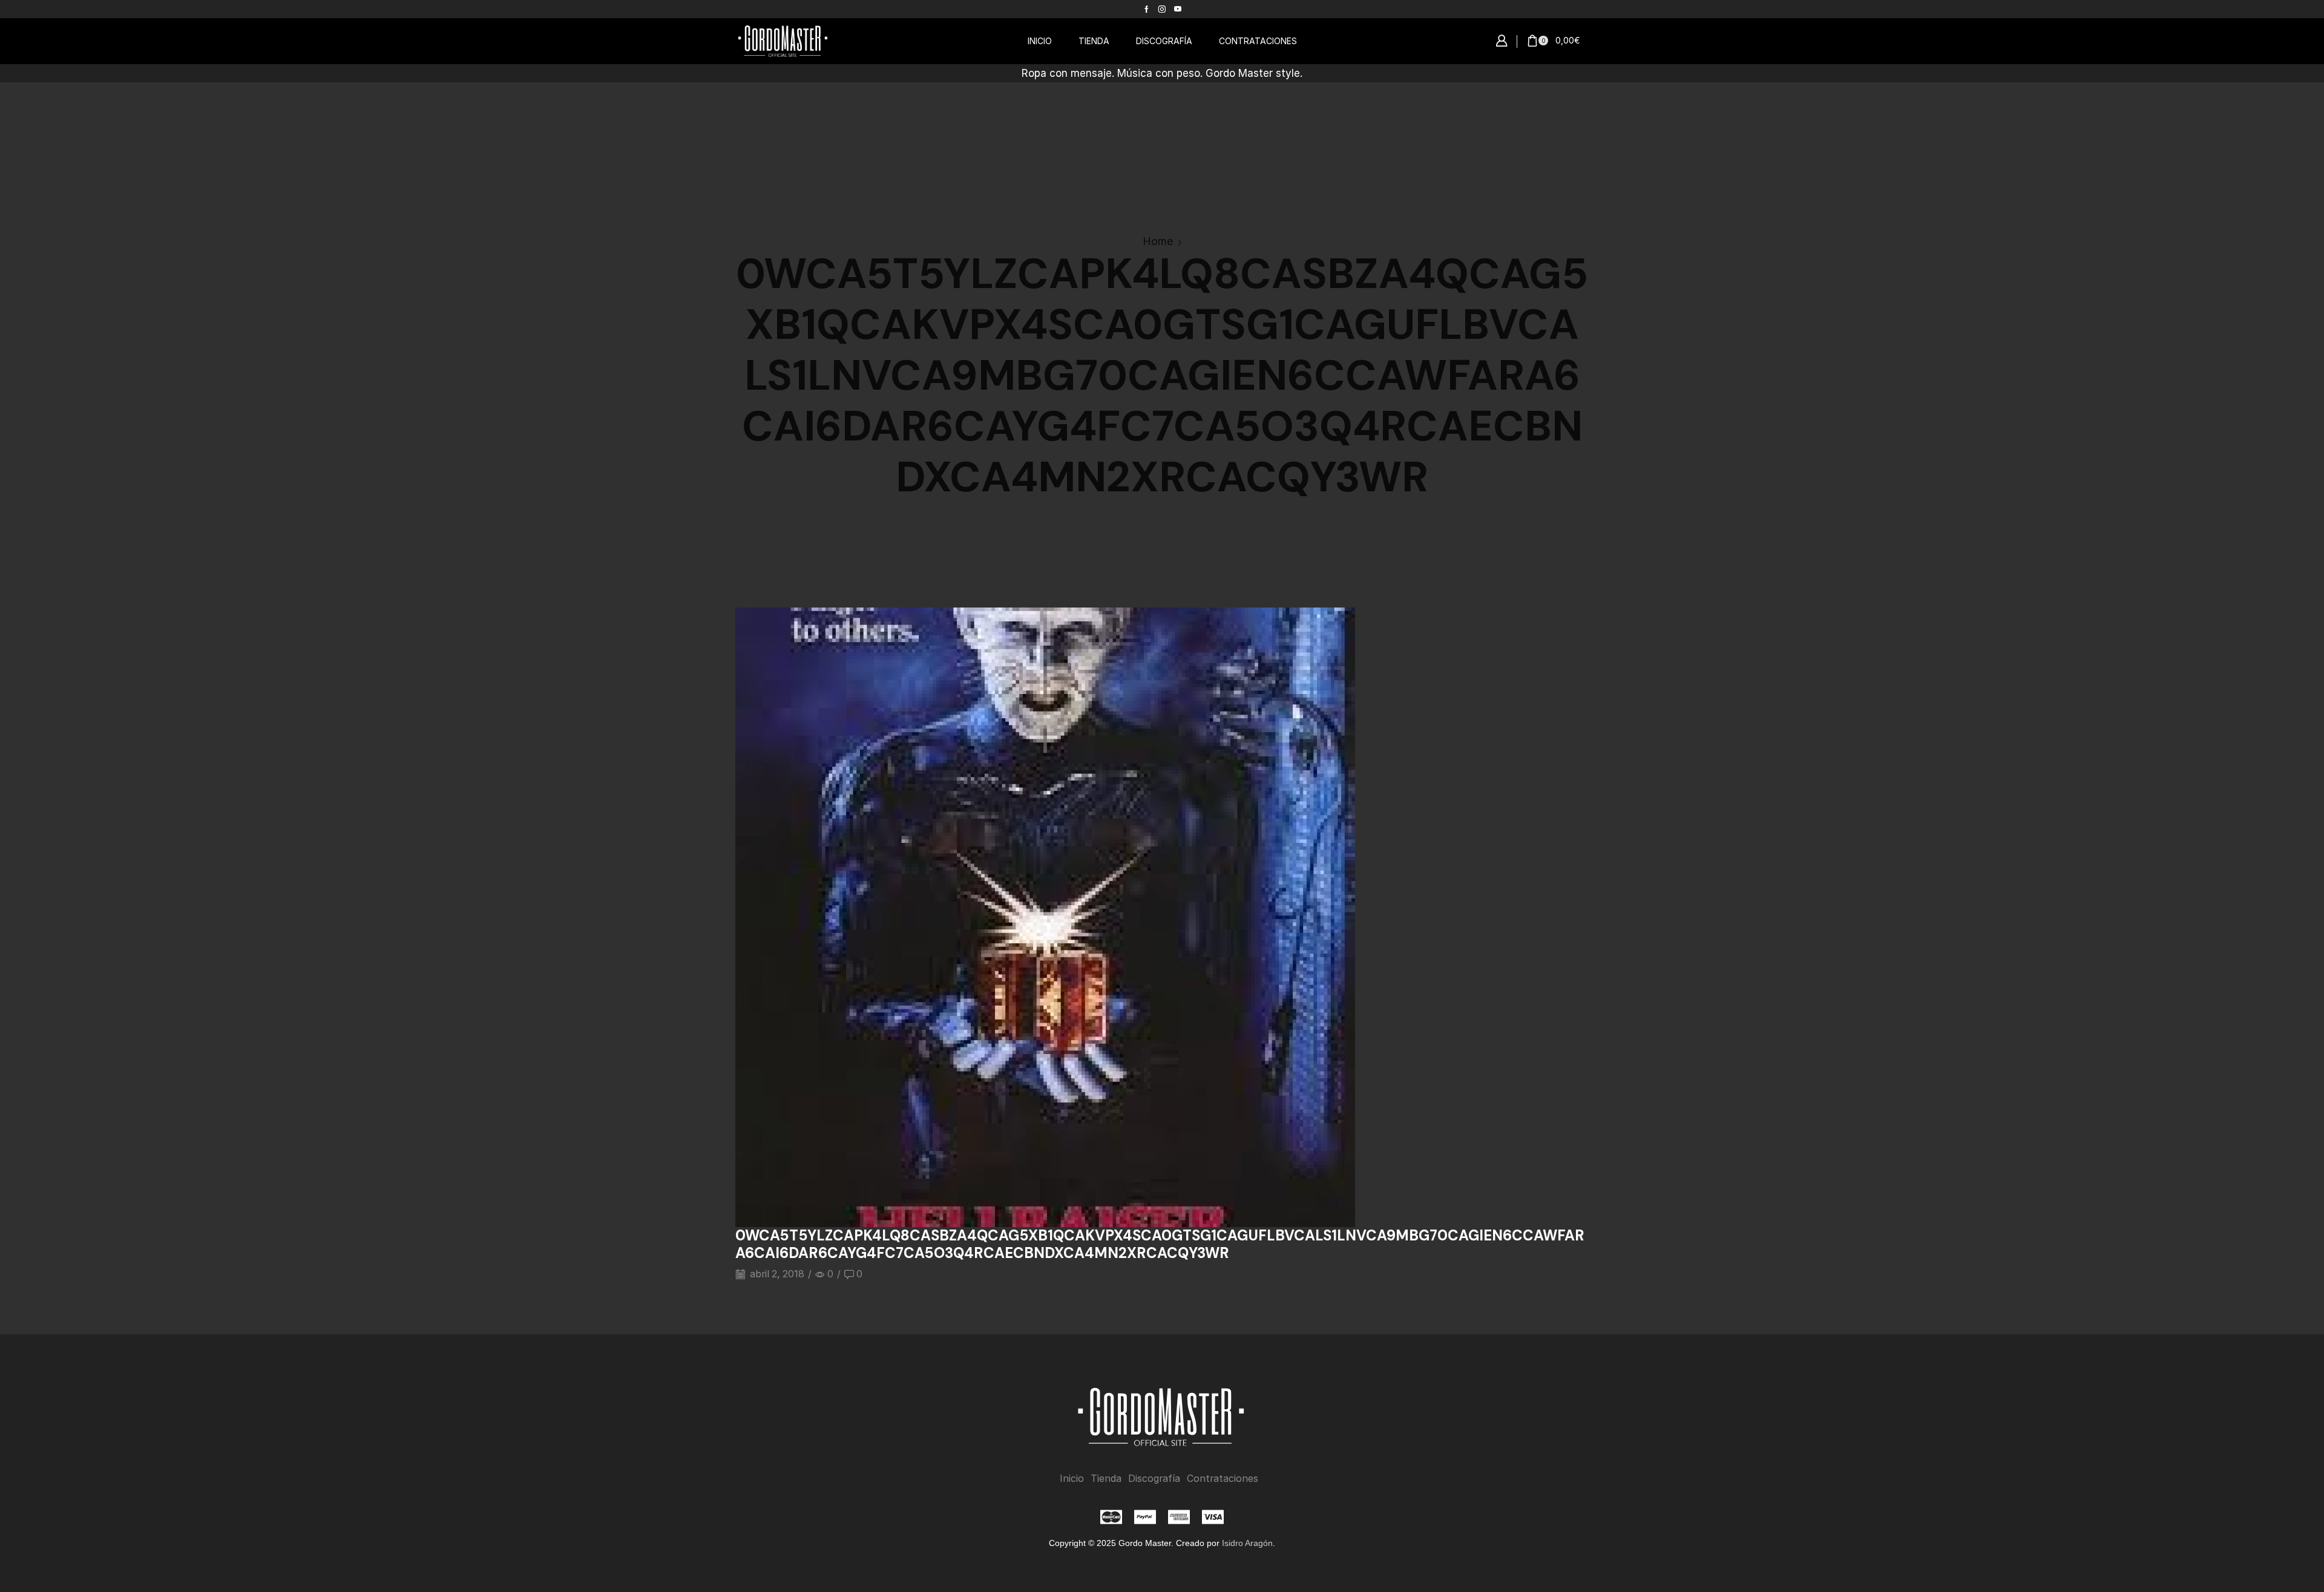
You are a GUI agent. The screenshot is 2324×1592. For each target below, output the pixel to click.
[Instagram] (1162, 9)
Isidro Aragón (1247, 1543)
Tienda (1106, 1479)
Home (1158, 241)
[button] (1502, 41)
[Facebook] (1147, 9)
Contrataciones (1223, 1479)
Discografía (1154, 1479)
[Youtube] (1178, 9)
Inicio (1072, 1479)
